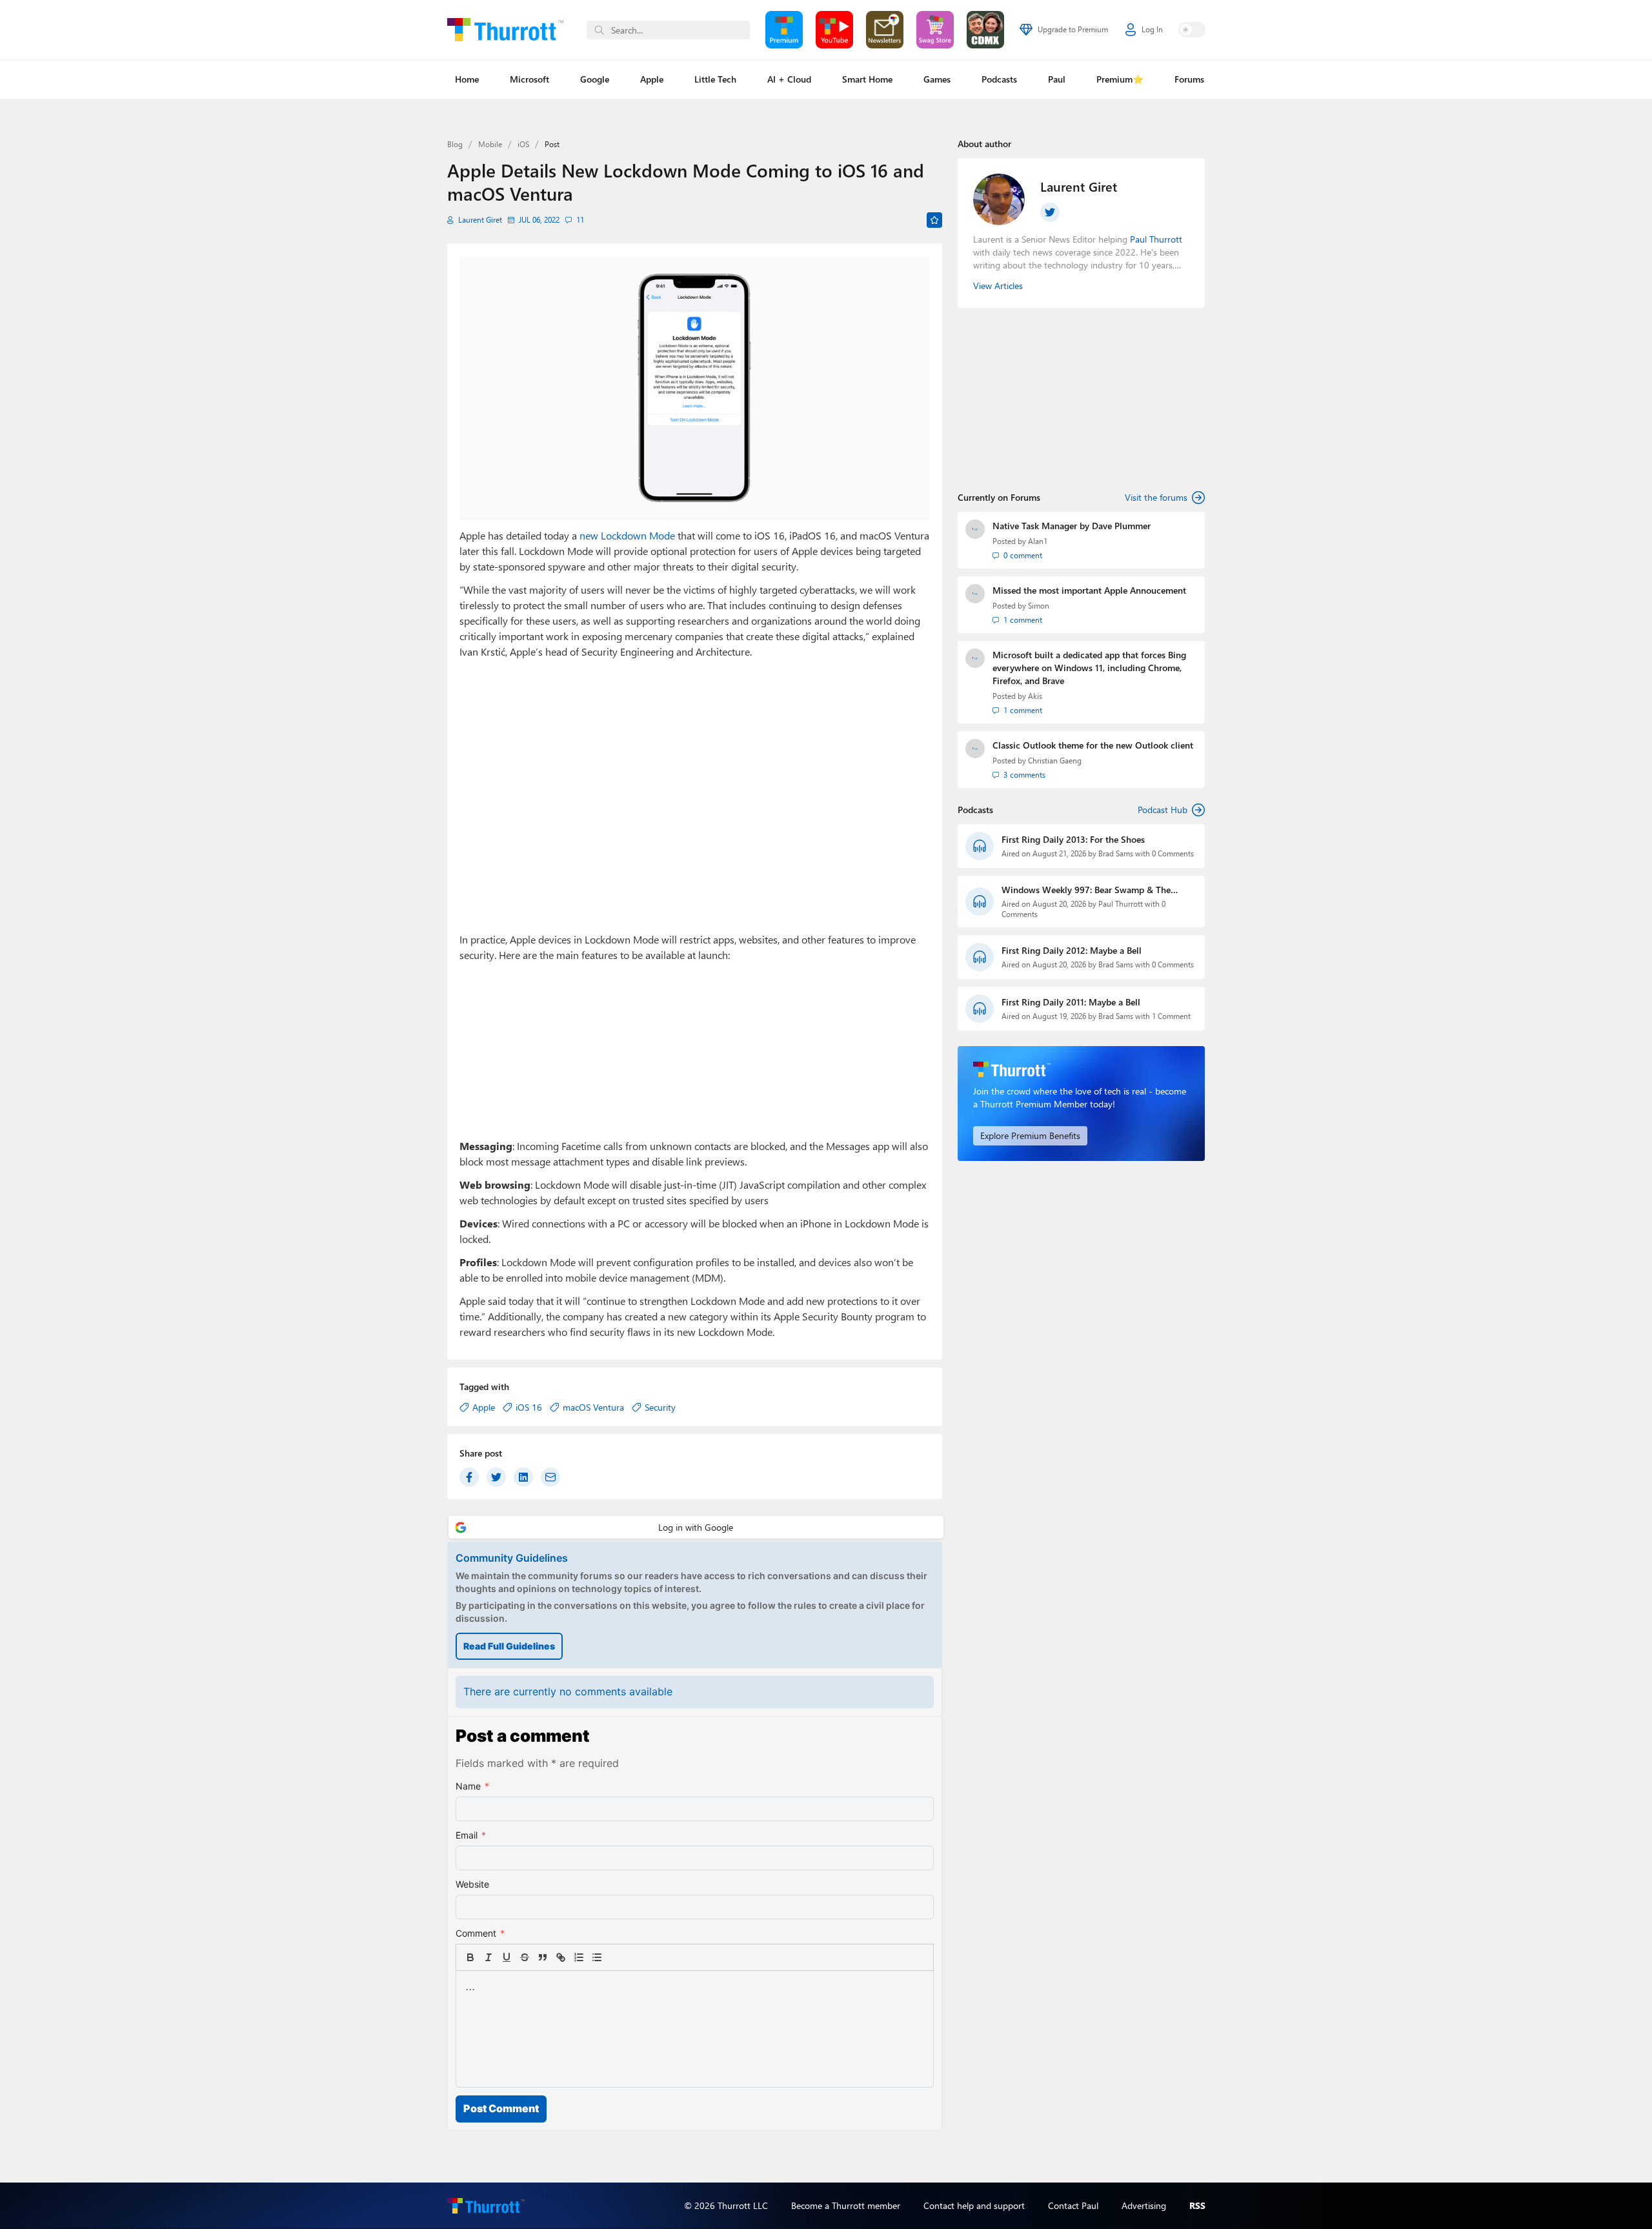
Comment (480, 1933)
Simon (1039, 606)
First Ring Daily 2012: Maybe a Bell (1072, 950)
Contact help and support (974, 2205)
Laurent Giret (480, 220)
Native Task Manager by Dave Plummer (1072, 526)
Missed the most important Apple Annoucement (1089, 590)
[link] (615, 1957)
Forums (1189, 79)
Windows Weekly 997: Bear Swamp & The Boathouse (1086, 890)
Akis (1035, 696)
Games (937, 79)
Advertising (1144, 2205)
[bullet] (597, 1957)
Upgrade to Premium (1073, 29)
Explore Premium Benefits (1030, 1135)
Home (467, 79)
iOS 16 (529, 1407)
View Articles (998, 286)
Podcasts (999, 79)
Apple (652, 79)
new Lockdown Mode (627, 535)
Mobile (490, 144)
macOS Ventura (593, 1407)
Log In (1152, 29)
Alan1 (1038, 541)
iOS (523, 144)
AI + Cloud (789, 79)
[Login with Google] (696, 1527)
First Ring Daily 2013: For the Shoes (1073, 839)
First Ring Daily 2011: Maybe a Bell (1071, 1002)
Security (660, 1407)
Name (472, 1786)
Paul (1057, 79)
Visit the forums (1156, 497)
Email (471, 1835)
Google (595, 79)
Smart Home (867, 79)
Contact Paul (1073, 2205)
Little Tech (715, 79)
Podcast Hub (1163, 810)
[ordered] (579, 1957)
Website (472, 1884)
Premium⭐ (1120, 79)
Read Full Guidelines (509, 1646)
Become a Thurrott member (846, 2205)
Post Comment (501, 2108)
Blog (455, 144)
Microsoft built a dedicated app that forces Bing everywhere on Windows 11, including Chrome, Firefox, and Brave (1089, 668)
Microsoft (529, 79)
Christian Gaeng (1055, 761)
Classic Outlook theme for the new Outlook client (1093, 745)
